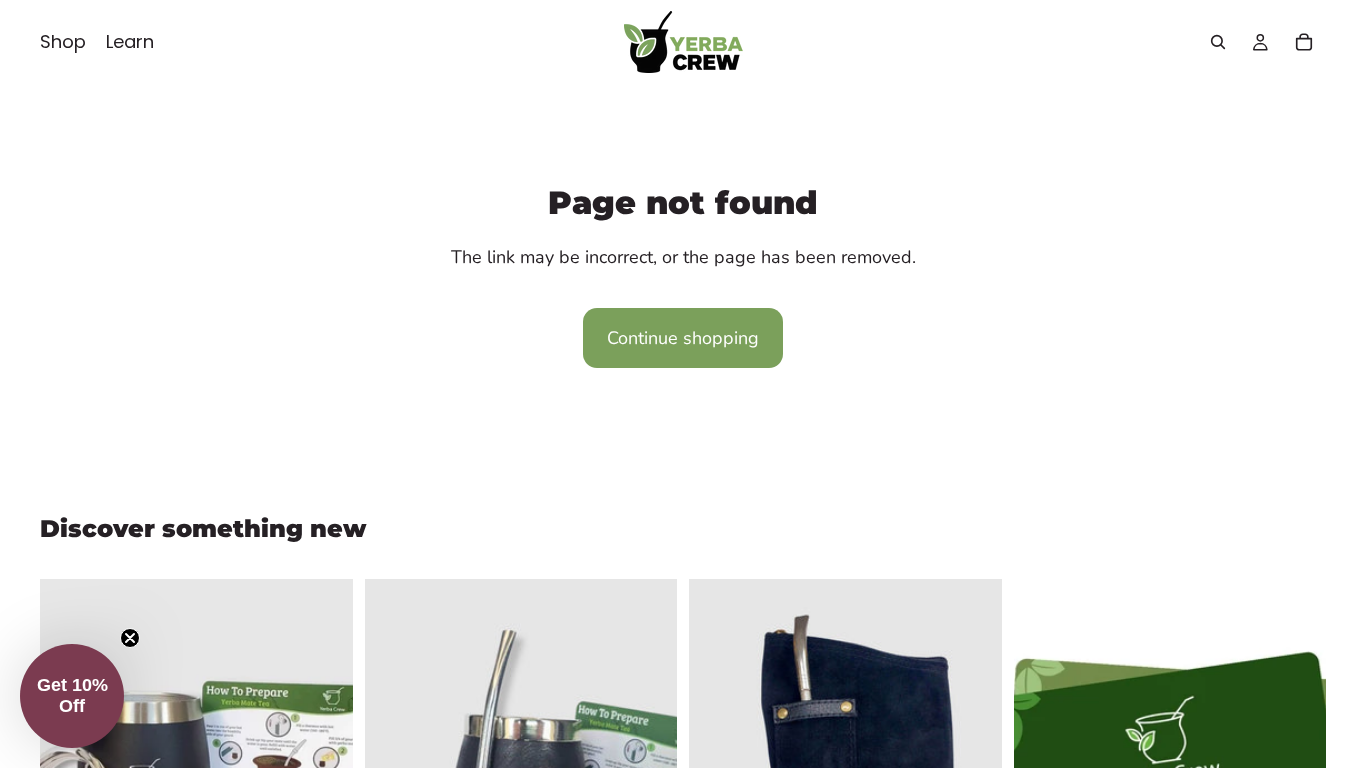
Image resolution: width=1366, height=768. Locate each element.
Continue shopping (683, 338)
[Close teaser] (130, 638)
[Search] (1218, 42)
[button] (72, 696)
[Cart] (1304, 42)
